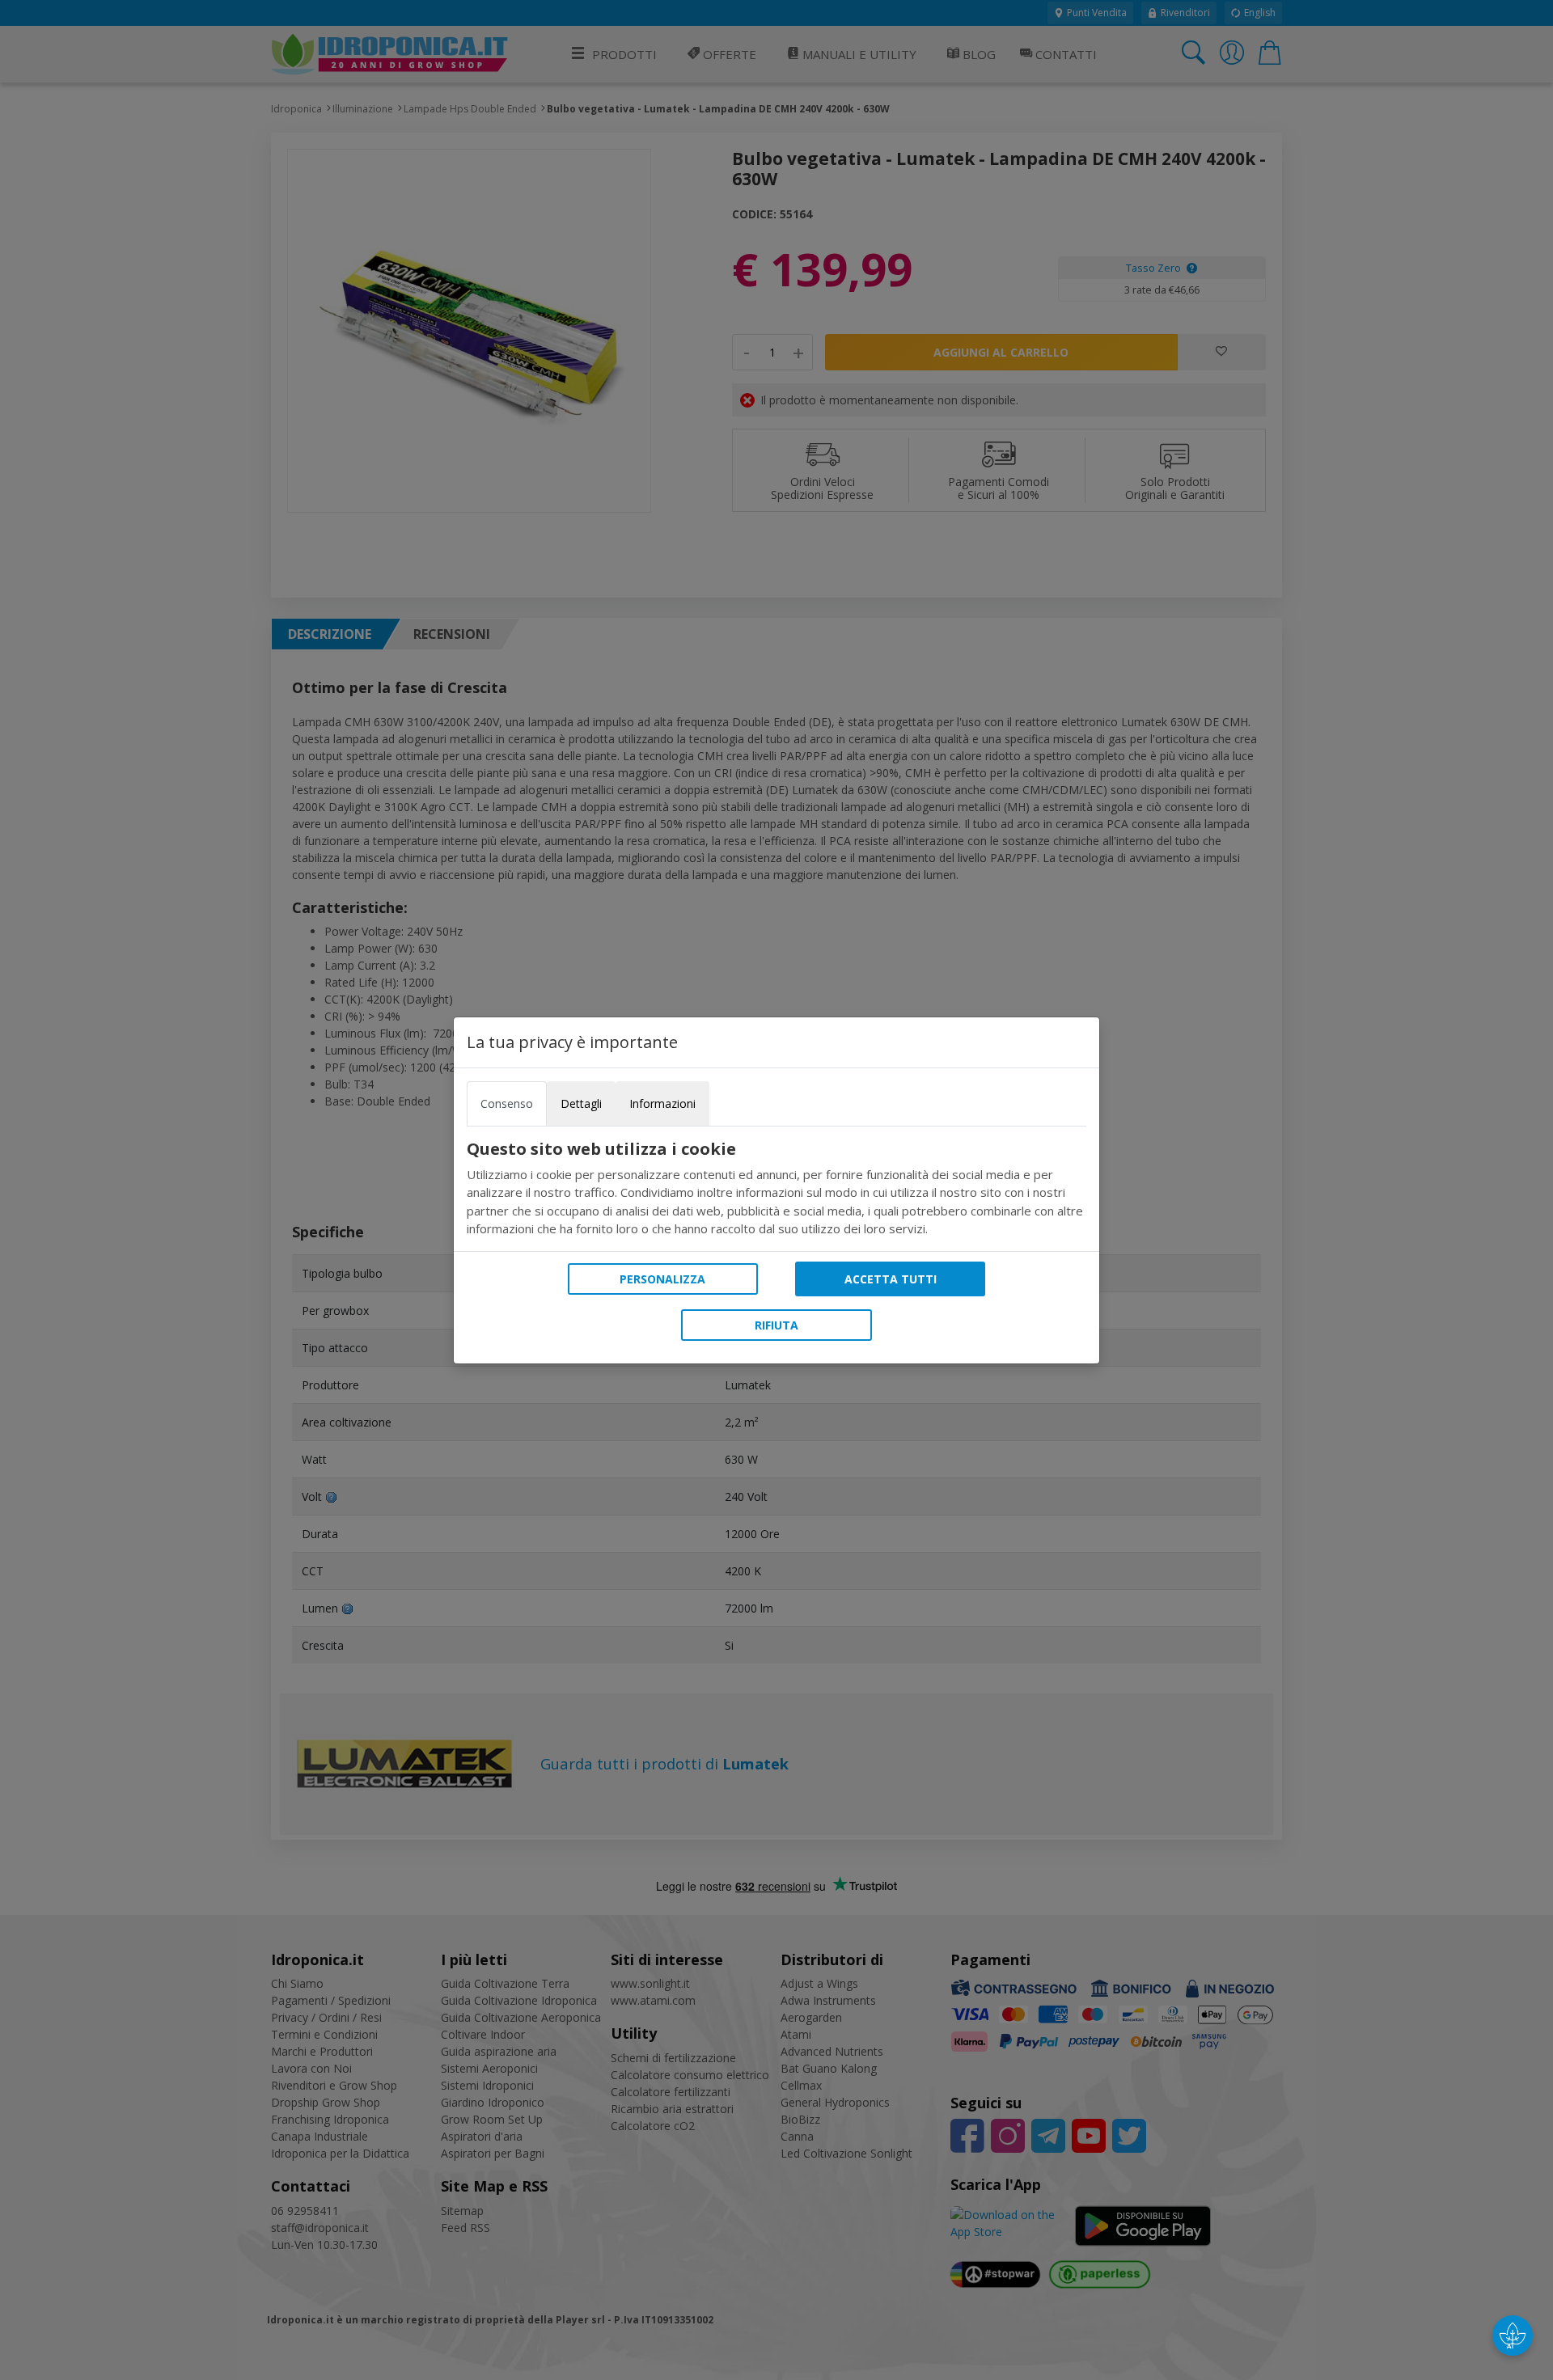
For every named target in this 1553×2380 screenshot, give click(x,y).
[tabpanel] (776, 1189)
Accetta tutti (891, 1279)
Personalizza (662, 1279)
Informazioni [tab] (662, 1103)
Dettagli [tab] (581, 1103)
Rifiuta (776, 1325)
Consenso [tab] (507, 1103)
